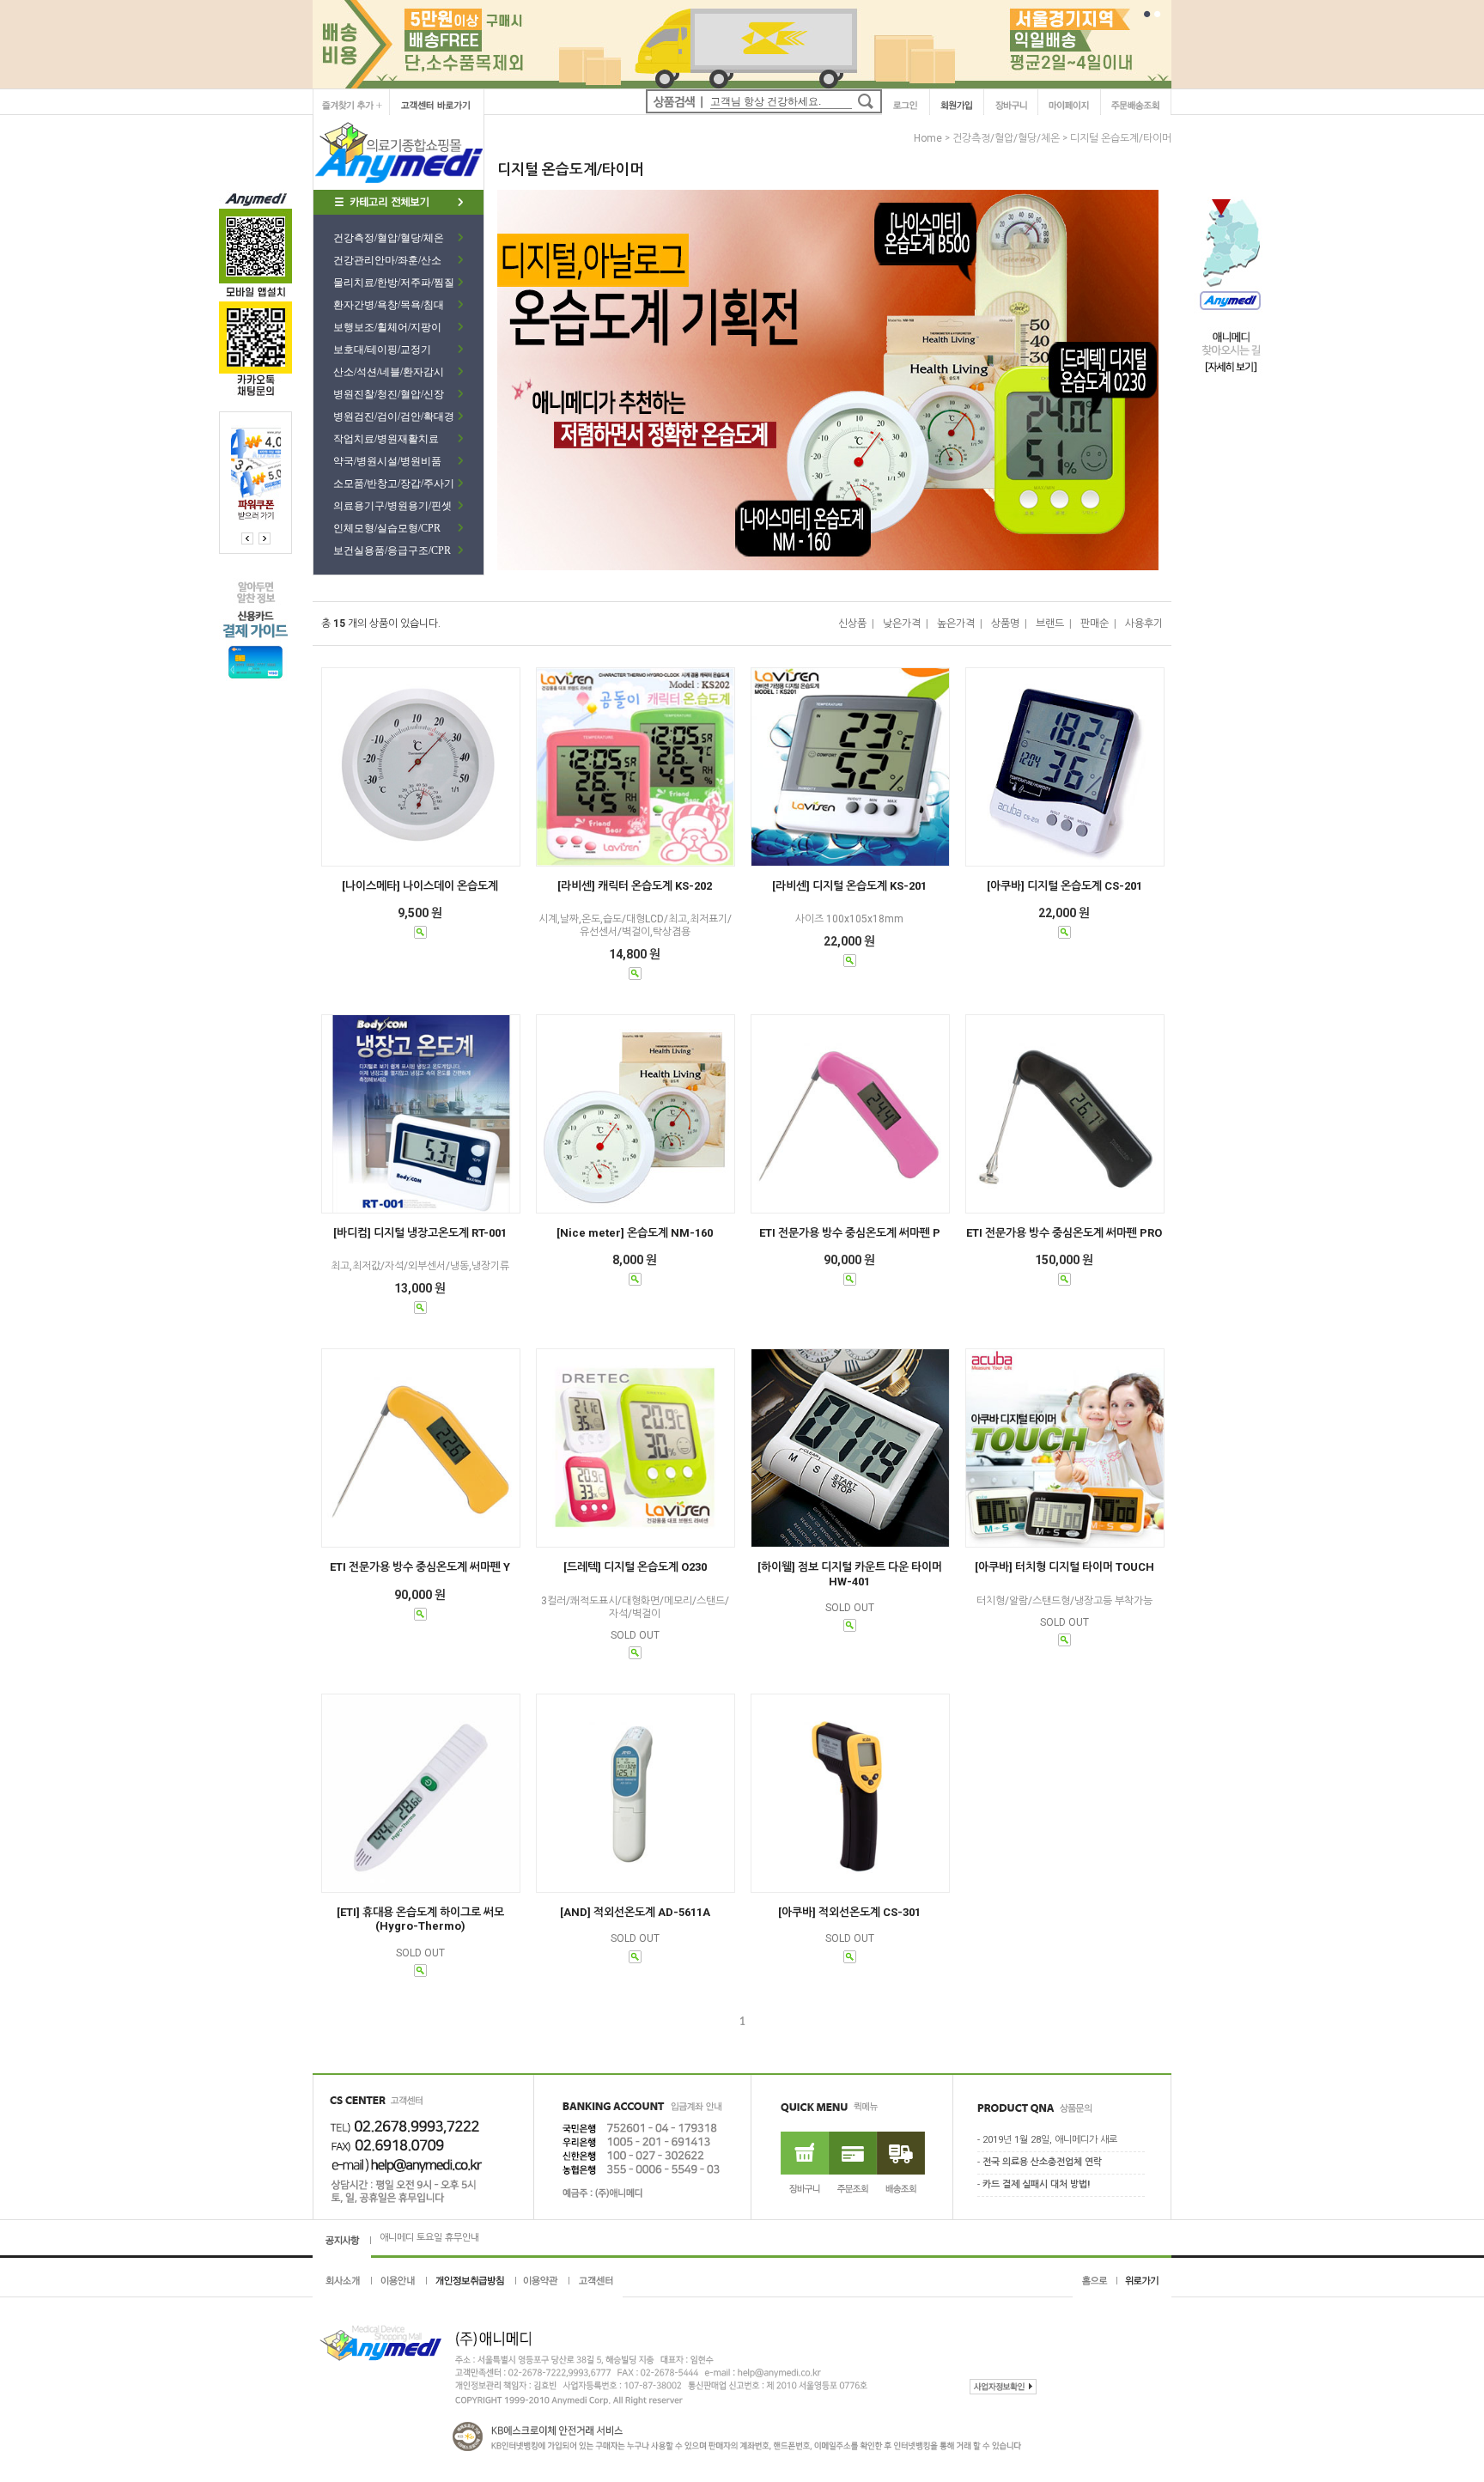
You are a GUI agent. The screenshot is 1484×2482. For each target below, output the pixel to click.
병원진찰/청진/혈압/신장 (389, 394)
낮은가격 (902, 624)
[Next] (247, 538)
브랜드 (1050, 624)
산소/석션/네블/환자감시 (389, 372)
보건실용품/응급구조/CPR (392, 551)
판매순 (1095, 624)
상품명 (1005, 624)
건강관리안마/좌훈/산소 (387, 260)
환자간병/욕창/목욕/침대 (389, 305)
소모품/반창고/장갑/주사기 (394, 484)
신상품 (852, 624)
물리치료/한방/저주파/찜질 (394, 283)
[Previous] (265, 538)
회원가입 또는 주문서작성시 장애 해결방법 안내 (472, 2238)
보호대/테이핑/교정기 (382, 350)
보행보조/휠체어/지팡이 (387, 327)
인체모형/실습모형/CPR (387, 528)
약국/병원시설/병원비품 (387, 461)
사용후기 (1144, 624)
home (928, 138)
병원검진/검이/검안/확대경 (394, 417)
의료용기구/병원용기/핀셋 (392, 506)
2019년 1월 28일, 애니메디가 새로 (1050, 2140)
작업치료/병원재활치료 (386, 439)
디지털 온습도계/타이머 (1121, 138)
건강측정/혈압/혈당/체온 (389, 238)
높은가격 (956, 624)
